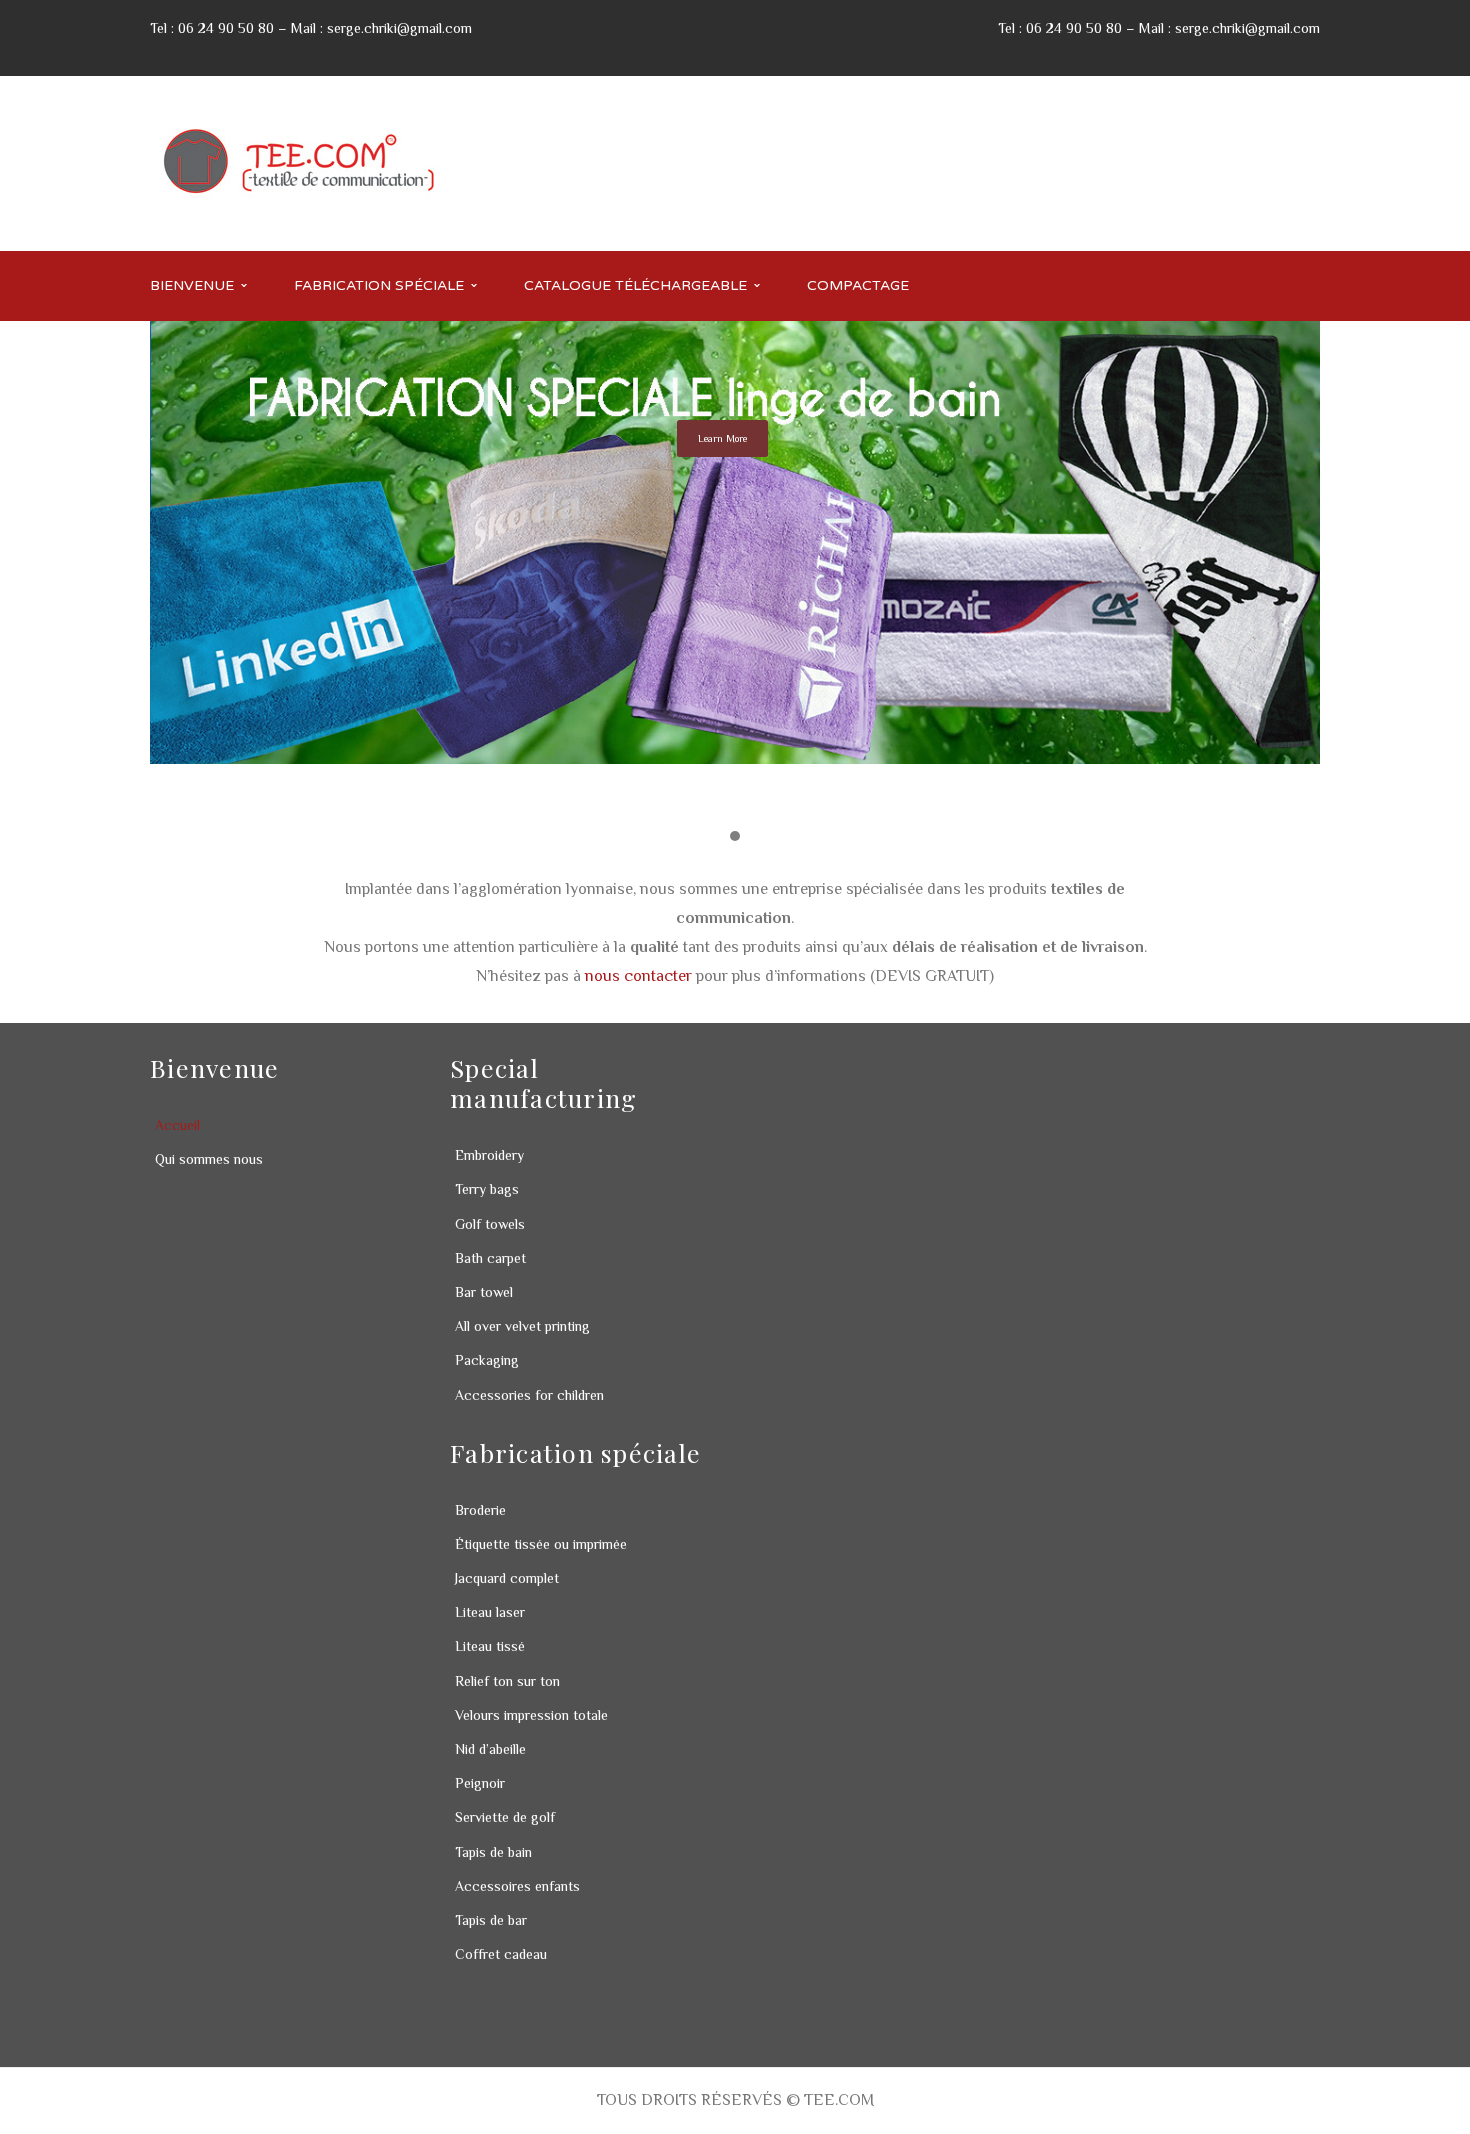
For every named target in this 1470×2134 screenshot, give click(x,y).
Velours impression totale (531, 1715)
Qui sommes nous (209, 1159)
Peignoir (480, 1783)
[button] (735, 837)
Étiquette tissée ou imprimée (541, 1544)
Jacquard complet (507, 1578)
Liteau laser (490, 1612)
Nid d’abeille (490, 1749)
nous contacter (638, 976)
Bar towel (484, 1292)
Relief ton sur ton (507, 1681)
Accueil (177, 1125)
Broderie (480, 1510)
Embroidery (489, 1155)
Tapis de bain (493, 1852)
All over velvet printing (522, 1326)
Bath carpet (490, 1258)
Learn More (722, 438)
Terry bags (487, 1189)
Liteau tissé (490, 1646)
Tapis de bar (491, 1920)
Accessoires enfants (517, 1886)
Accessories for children (529, 1395)
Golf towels (490, 1224)
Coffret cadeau (501, 1954)
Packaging (487, 1360)
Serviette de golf (505, 1817)
